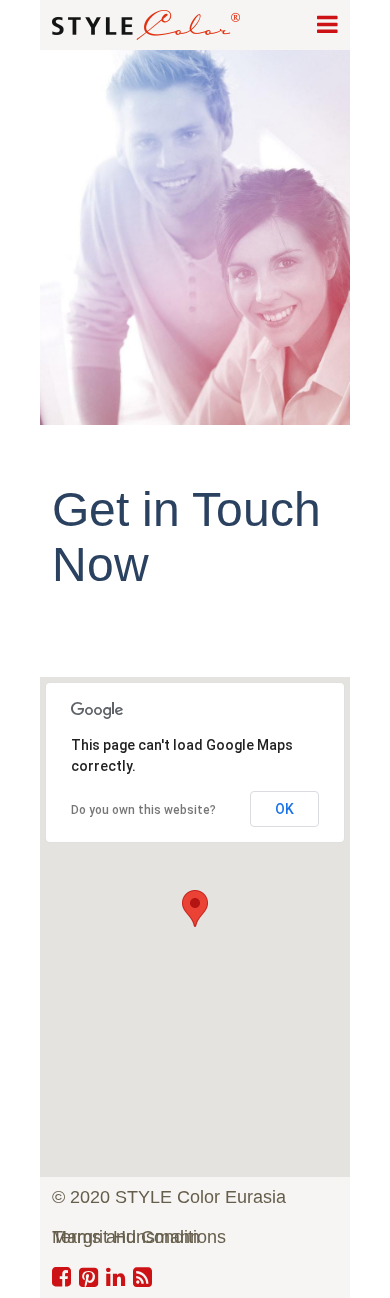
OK (284, 809)
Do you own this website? (143, 810)
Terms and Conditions (139, 1237)
